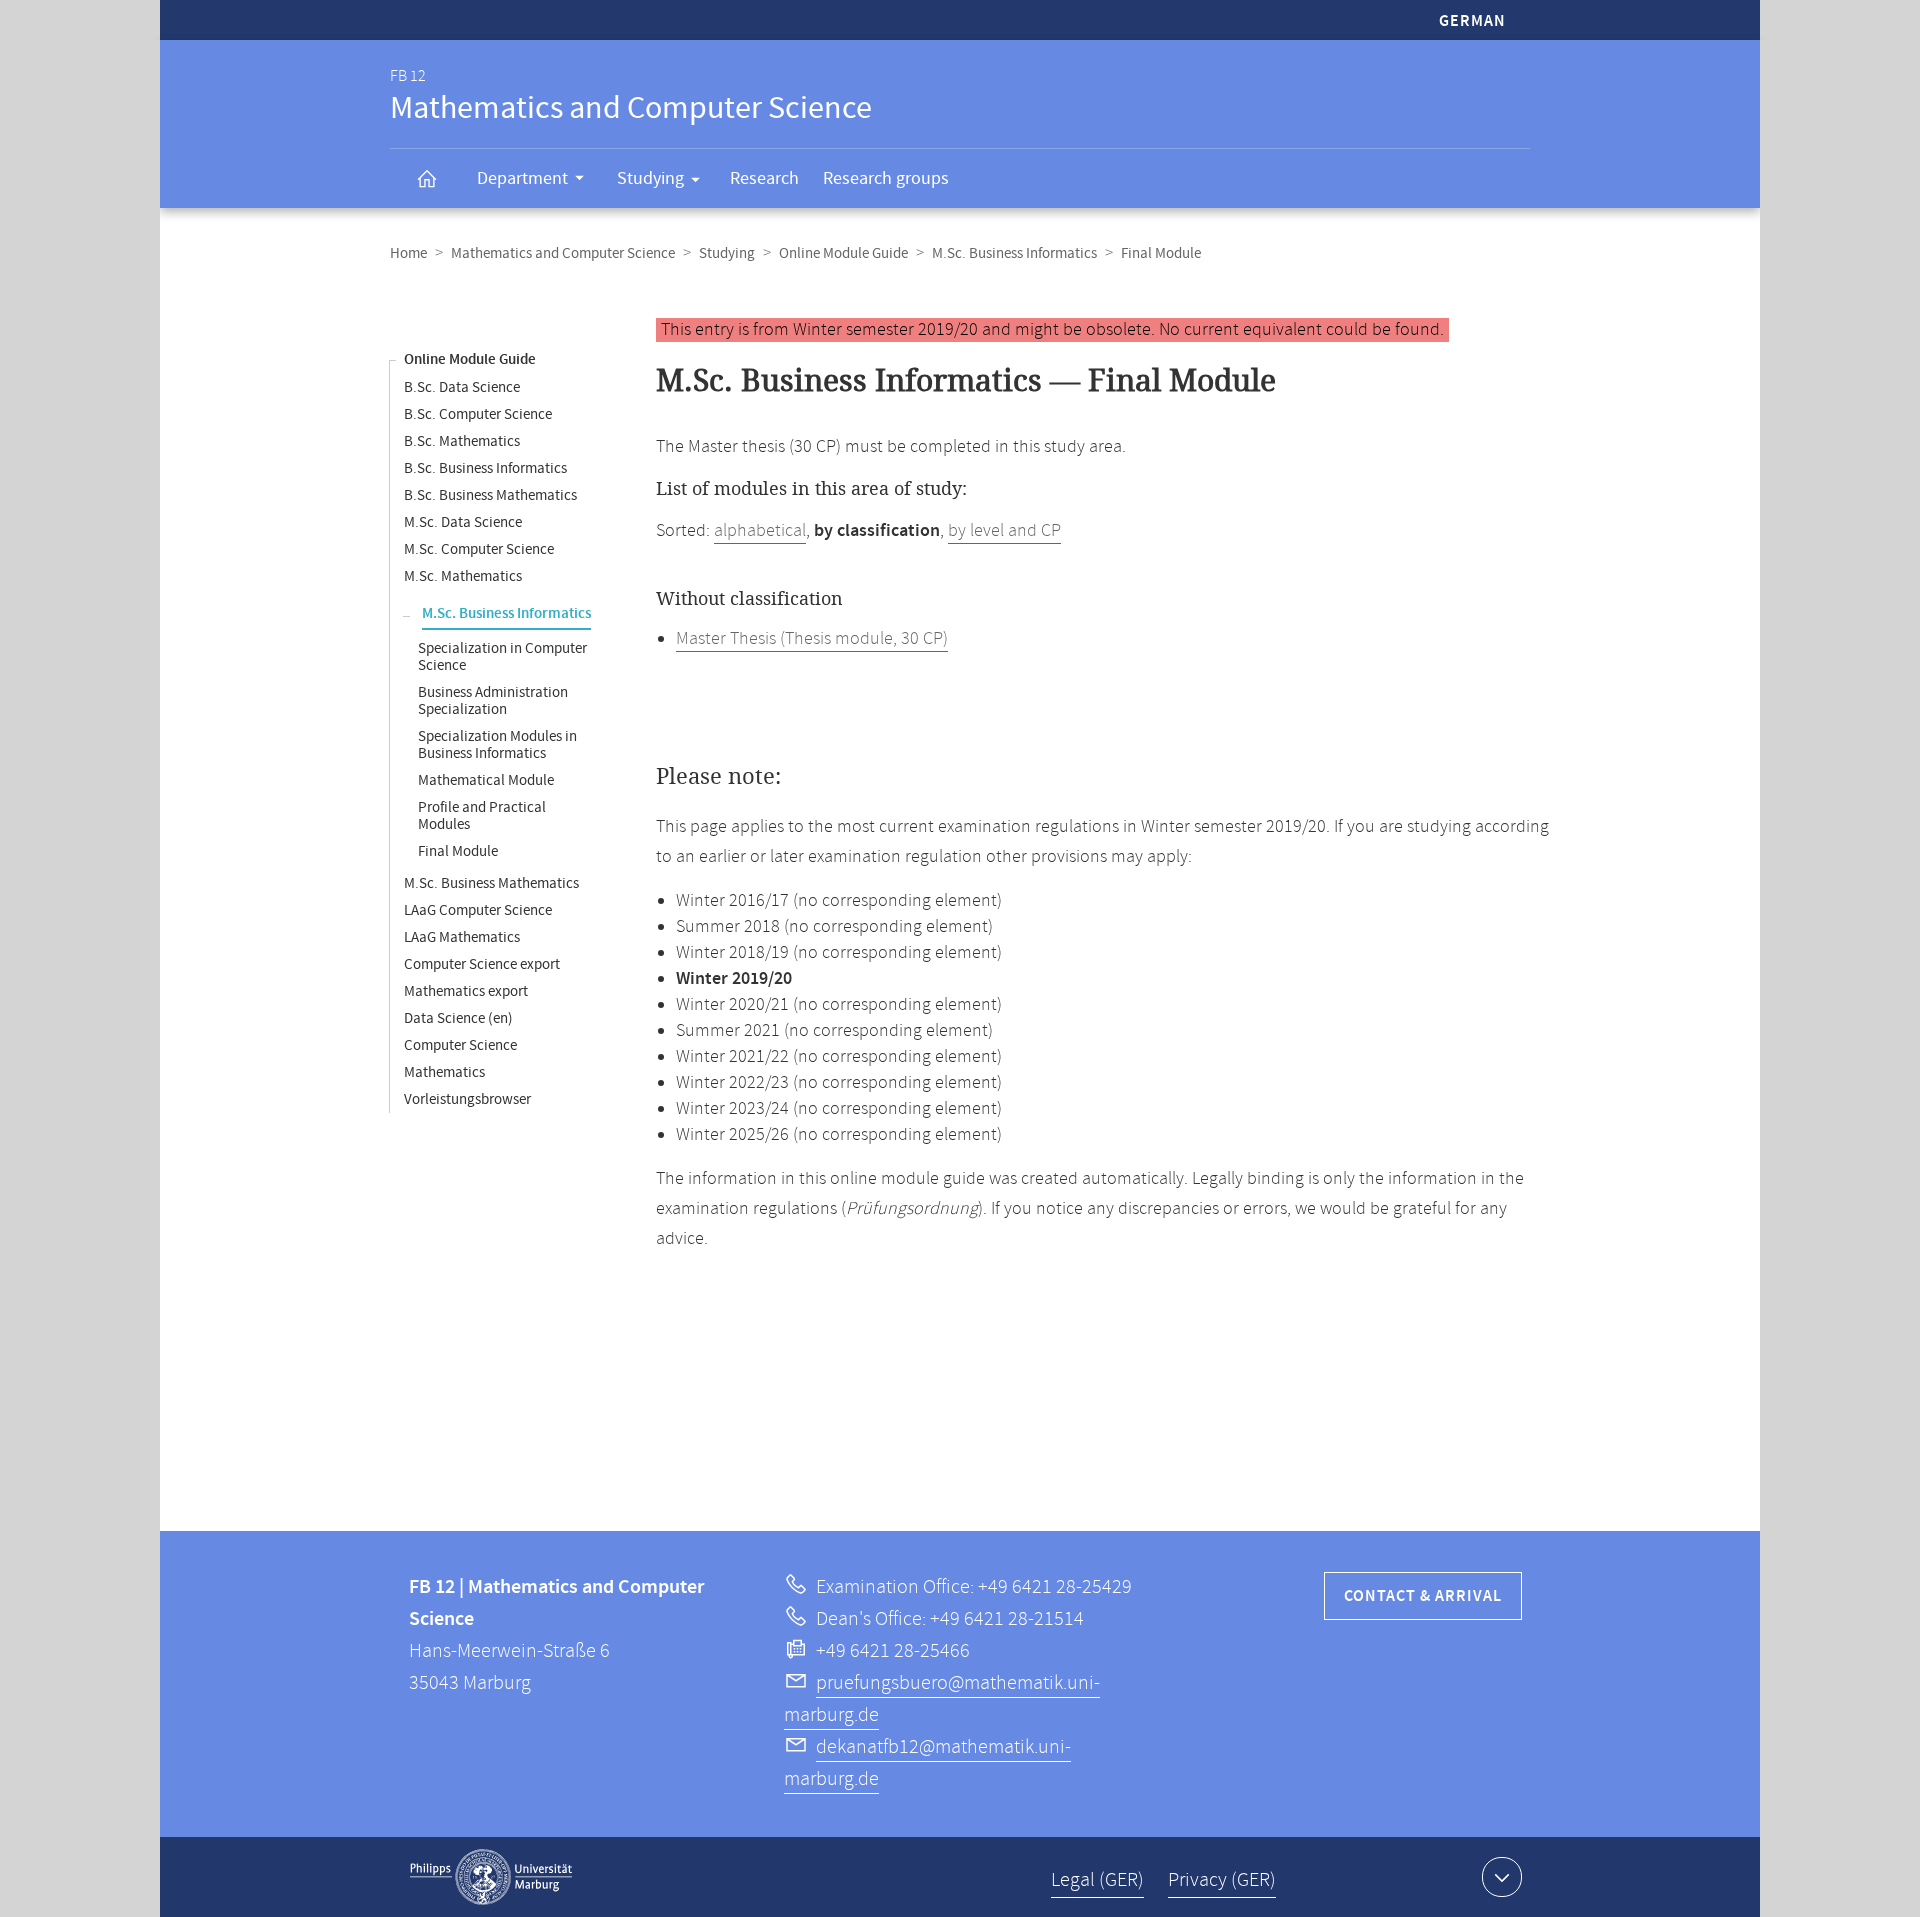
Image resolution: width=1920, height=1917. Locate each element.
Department (522, 178)
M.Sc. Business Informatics (1014, 253)
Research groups (886, 178)
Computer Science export (482, 964)
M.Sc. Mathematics (463, 576)
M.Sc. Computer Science (479, 549)
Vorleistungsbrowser (467, 1099)
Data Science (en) (458, 1018)
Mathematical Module (486, 780)
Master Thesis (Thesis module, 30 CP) (812, 639)
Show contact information (1502, 1877)
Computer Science (460, 1045)
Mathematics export (466, 991)
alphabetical (760, 531)
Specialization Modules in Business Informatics (497, 745)
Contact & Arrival (1423, 1596)
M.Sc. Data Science (463, 522)
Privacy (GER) (1222, 1880)
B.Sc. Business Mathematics (490, 495)
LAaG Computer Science (478, 910)
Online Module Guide (843, 253)
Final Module (458, 851)
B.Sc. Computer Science (478, 414)
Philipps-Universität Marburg (491, 1877)
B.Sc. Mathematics (462, 441)
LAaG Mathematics (462, 937)
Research (764, 178)
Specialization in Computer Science (502, 657)
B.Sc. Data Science (462, 387)
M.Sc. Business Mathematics (491, 883)
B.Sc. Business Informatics (485, 468)
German (1472, 21)
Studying (650, 178)
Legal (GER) (1097, 1880)
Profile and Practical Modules (482, 816)
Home (408, 253)
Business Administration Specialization (493, 701)
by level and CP (1004, 531)
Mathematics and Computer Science (563, 253)
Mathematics (444, 1072)
